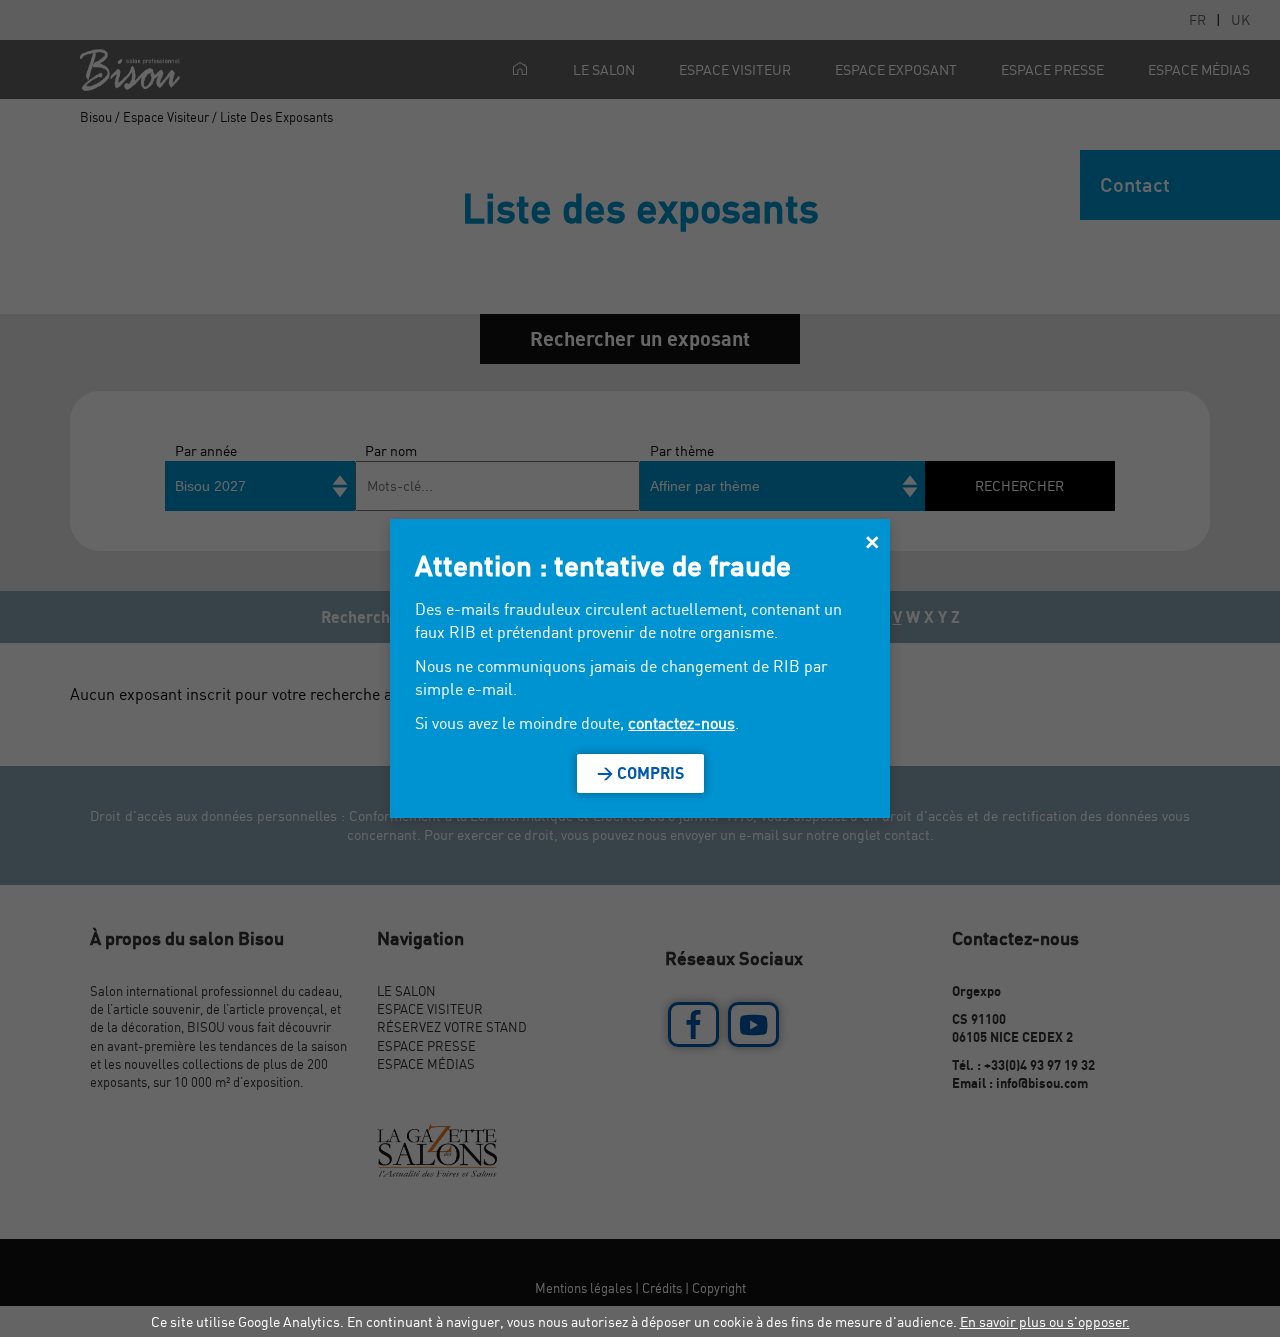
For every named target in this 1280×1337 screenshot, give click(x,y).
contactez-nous (681, 723)
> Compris (640, 773)
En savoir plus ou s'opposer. (1045, 1321)
